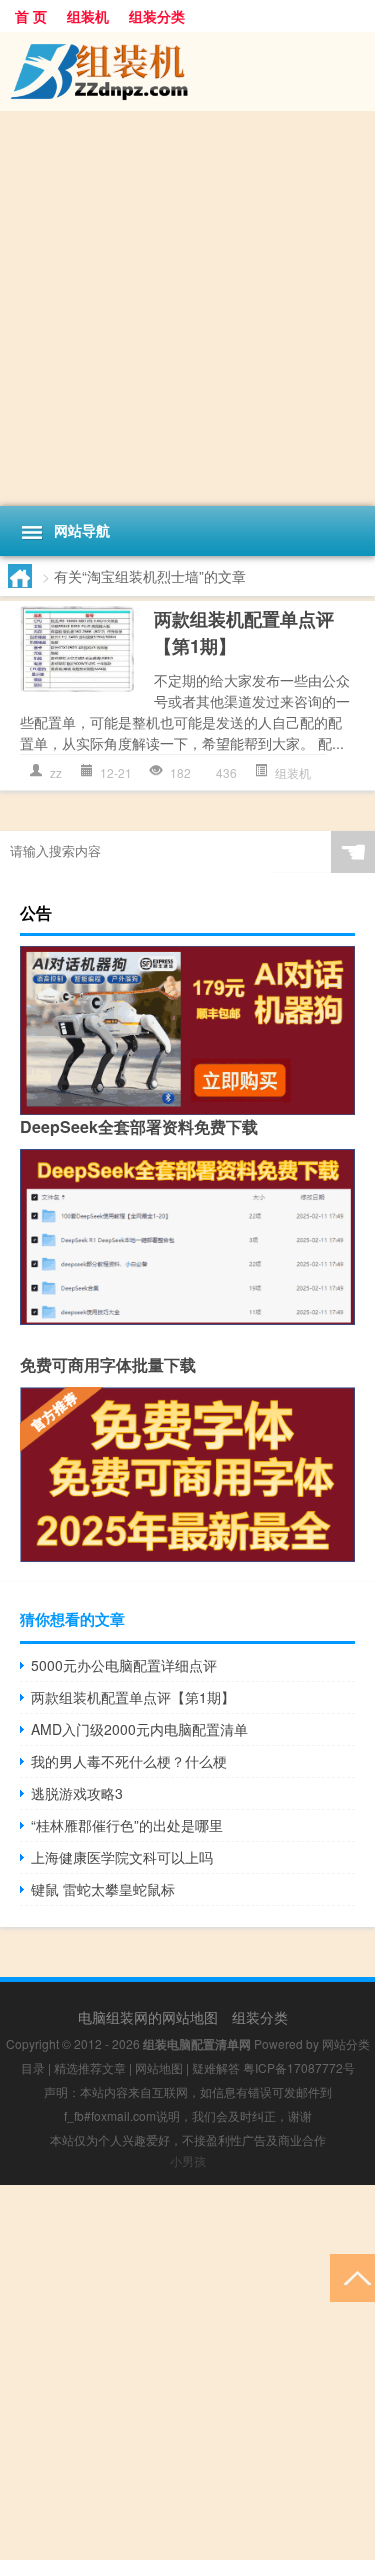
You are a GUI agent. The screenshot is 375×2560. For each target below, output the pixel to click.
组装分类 (157, 16)
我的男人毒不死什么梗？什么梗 (129, 1761)
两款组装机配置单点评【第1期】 (133, 1697)
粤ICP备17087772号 (299, 2067)
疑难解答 (216, 2067)
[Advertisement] (187, 308)
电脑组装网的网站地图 (148, 2017)
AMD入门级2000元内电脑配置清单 (139, 1729)
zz (56, 772)
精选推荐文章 (90, 2067)
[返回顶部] (352, 2276)
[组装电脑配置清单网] (187, 71)
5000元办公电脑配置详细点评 (124, 1665)
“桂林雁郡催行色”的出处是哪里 (127, 1825)
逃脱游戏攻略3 (77, 1793)
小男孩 (188, 2160)
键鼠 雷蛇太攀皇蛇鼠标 (103, 1889)
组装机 (88, 16)
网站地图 (159, 2067)
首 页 (31, 16)
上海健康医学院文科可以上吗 (122, 1857)
